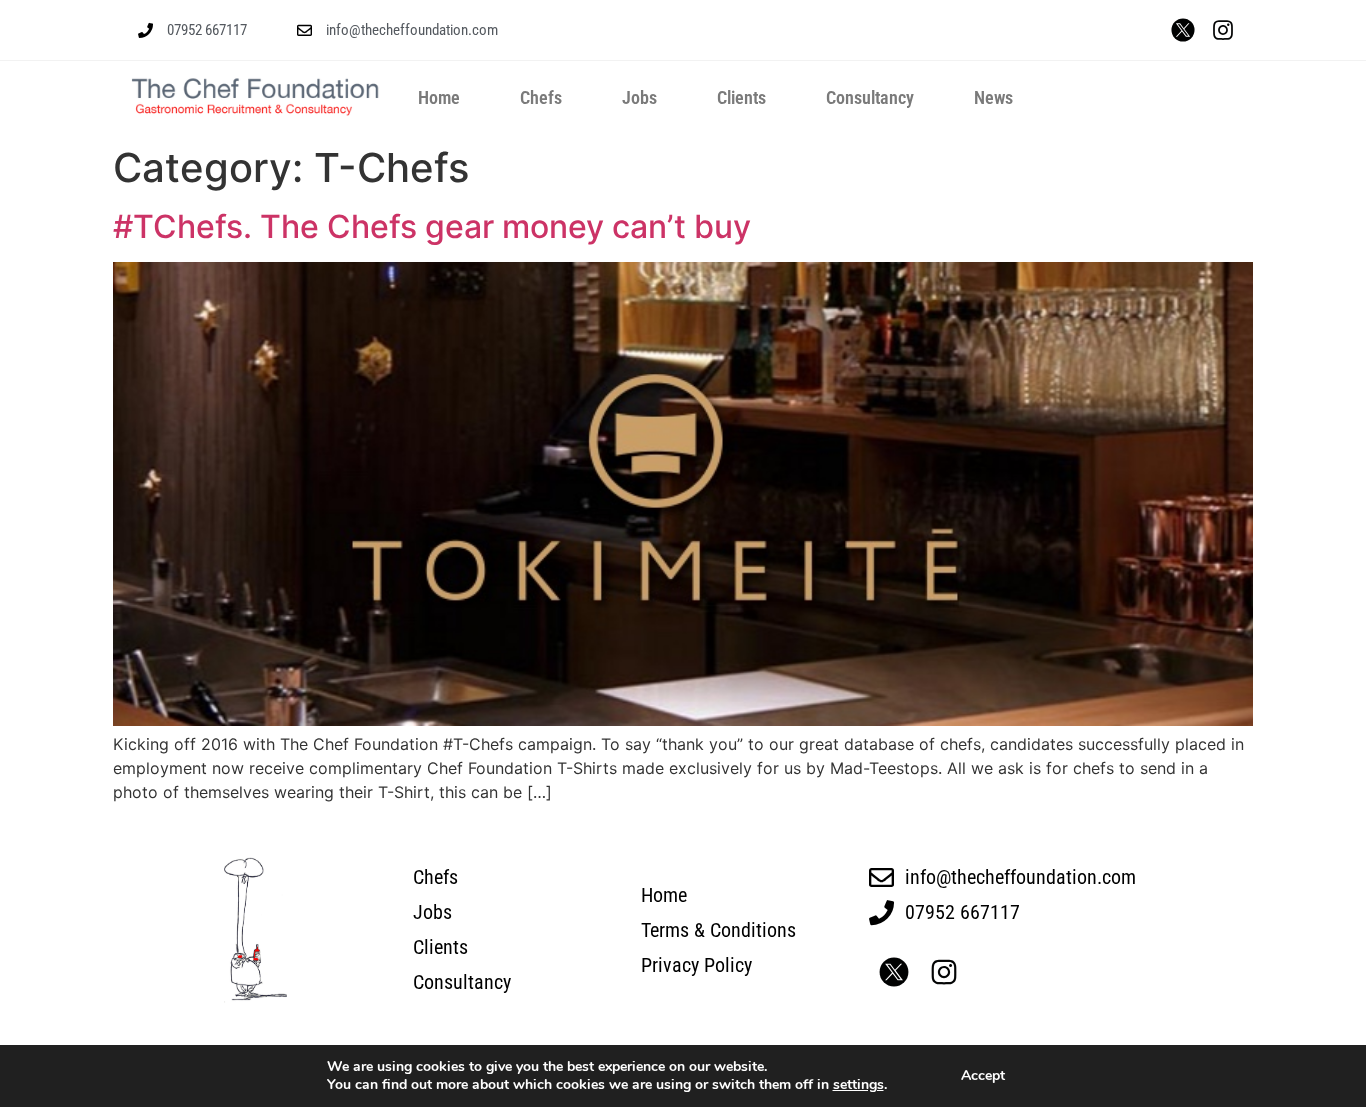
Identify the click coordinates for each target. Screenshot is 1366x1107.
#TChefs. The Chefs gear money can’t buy (432, 226)
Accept (983, 1075)
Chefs (541, 97)
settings (858, 1085)
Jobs (639, 97)
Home (439, 97)
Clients (741, 97)
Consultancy (870, 97)
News (993, 97)
